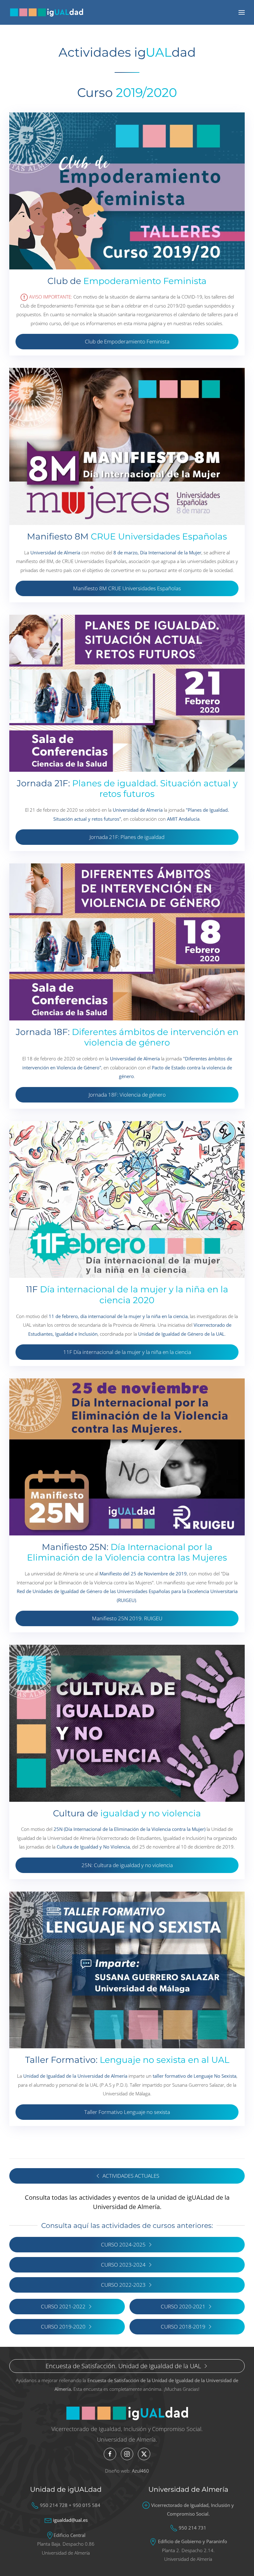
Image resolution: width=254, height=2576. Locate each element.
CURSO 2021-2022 (63, 2306)
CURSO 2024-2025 (123, 2244)
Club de (127, 281)
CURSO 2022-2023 (123, 2285)
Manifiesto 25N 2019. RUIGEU (127, 1618)
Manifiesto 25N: (127, 1552)
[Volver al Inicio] (46, 12)
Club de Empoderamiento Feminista (127, 341)
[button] (242, 12)
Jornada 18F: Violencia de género (127, 1095)
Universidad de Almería (188, 2489)
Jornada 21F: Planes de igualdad (127, 837)
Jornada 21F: (127, 789)
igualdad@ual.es (70, 2520)
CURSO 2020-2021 (183, 2306)
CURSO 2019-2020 (63, 2327)
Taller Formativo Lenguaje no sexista (127, 2112)
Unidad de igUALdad (66, 2489)
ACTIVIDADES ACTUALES (131, 2176)
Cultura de (127, 1813)
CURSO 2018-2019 (183, 2327)
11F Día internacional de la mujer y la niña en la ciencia (127, 1352)
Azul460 (140, 2471)
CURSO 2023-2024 (123, 2265)
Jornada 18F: (127, 1037)
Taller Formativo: (127, 2060)
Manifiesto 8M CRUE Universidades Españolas (127, 588)
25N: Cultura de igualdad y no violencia (127, 1865)
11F (127, 1295)
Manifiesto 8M (127, 536)
